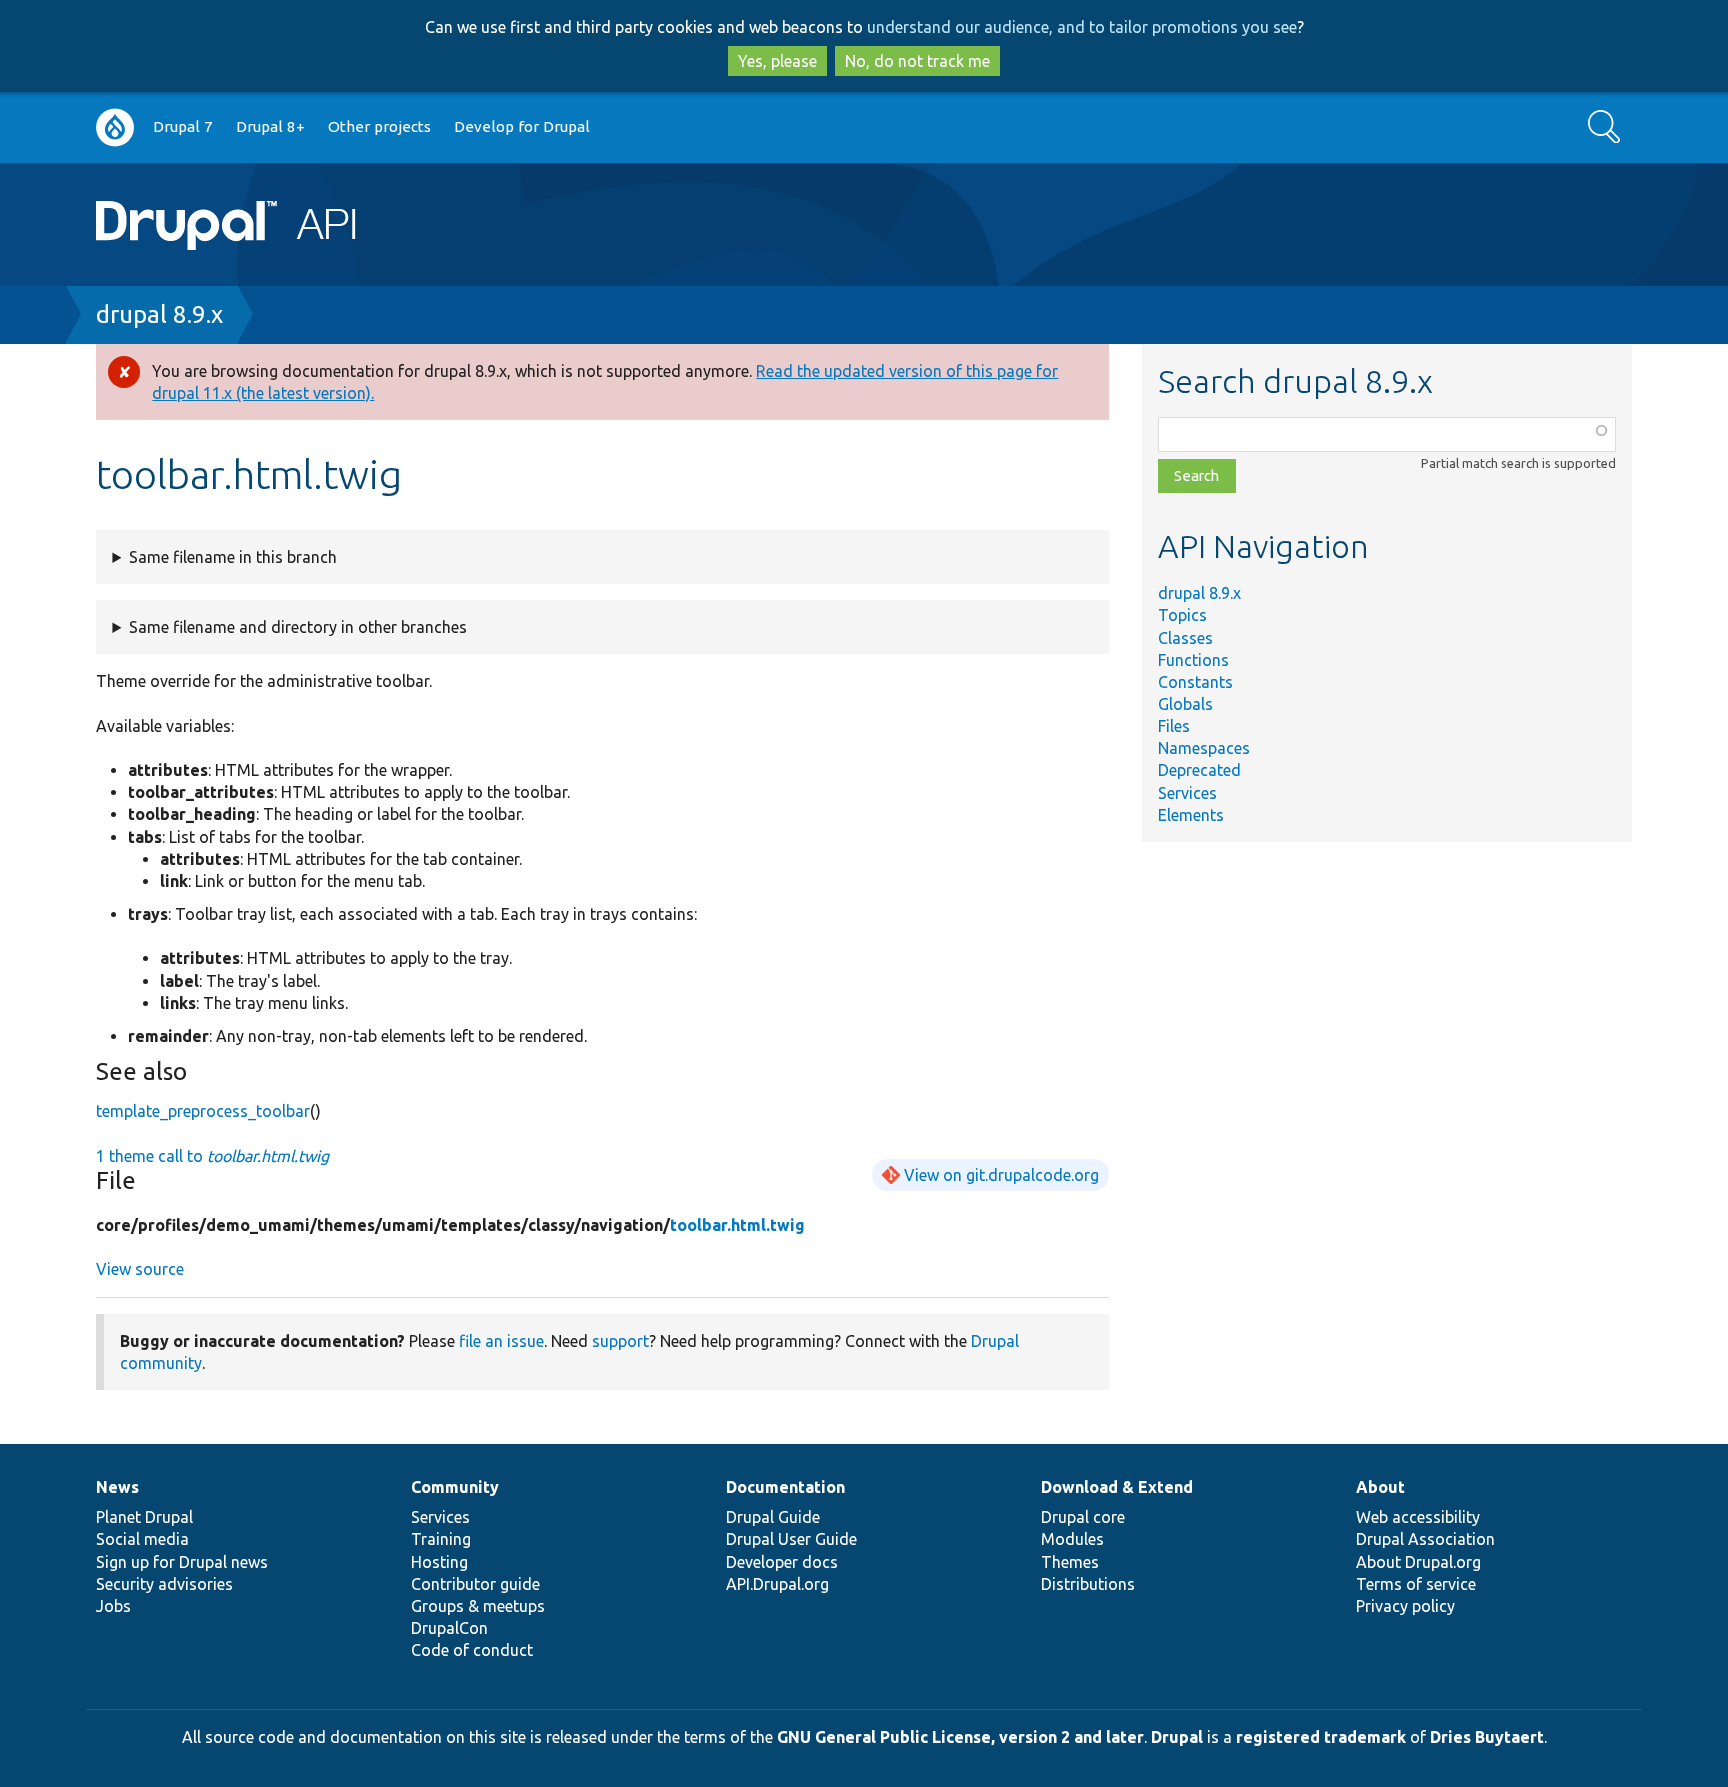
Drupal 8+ (270, 126)
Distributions (1088, 1584)
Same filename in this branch (233, 557)
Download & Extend (1117, 1487)
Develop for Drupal (522, 126)
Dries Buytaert (1487, 1737)
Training (441, 1539)
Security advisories (164, 1584)
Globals (1185, 704)
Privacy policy (1405, 1606)
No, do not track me (917, 61)
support (620, 1341)
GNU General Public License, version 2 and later (960, 1737)
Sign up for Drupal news (182, 1562)
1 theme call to (212, 1156)
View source (140, 1269)
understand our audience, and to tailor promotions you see (1082, 27)
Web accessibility (1418, 1517)
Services (1187, 793)
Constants (1195, 682)
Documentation (785, 1487)
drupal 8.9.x (159, 314)
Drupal (1177, 1737)
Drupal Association (1425, 1539)
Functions (1193, 660)
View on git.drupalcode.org (1001, 1175)
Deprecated (1199, 770)
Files (1174, 726)
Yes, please (777, 61)
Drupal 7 (183, 126)
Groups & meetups (478, 1606)
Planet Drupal (144, 1517)
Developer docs (782, 1562)
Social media (142, 1539)
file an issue (501, 1341)
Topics (1182, 615)
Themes (1070, 1562)
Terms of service (1416, 1584)
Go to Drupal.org (115, 127)
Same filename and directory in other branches (298, 627)
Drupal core (1083, 1517)
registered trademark (1321, 1737)
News (117, 1487)
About (1380, 1487)
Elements (1191, 815)
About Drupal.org (1418, 1562)
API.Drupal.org (777, 1584)
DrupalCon (449, 1628)
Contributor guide (475, 1584)
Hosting (439, 1562)
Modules (1072, 1539)
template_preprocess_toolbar (203, 1111)
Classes (1185, 638)
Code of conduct (472, 1650)
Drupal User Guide (791, 1539)
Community (455, 1487)
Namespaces (1204, 748)
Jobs (113, 1606)
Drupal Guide (773, 1517)
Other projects (379, 126)
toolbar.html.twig (737, 1225)
